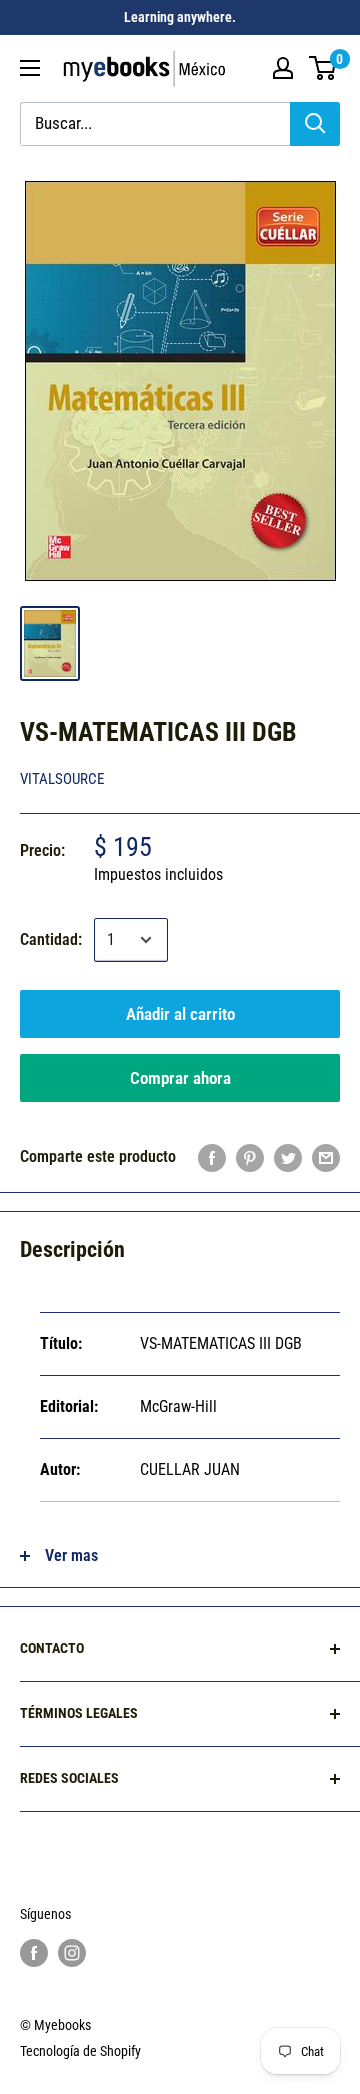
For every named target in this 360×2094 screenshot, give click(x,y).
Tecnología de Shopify (80, 2051)
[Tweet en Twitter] (288, 1157)
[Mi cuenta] (283, 68)
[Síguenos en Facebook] (34, 1952)
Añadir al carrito (180, 1014)
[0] (323, 68)
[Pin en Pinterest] (250, 1157)
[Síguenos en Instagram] (72, 1952)
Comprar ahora (180, 1078)
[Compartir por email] (326, 1157)
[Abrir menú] (30, 68)
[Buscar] (315, 124)
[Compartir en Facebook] (212, 1157)
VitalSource (62, 779)
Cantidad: (51, 939)
